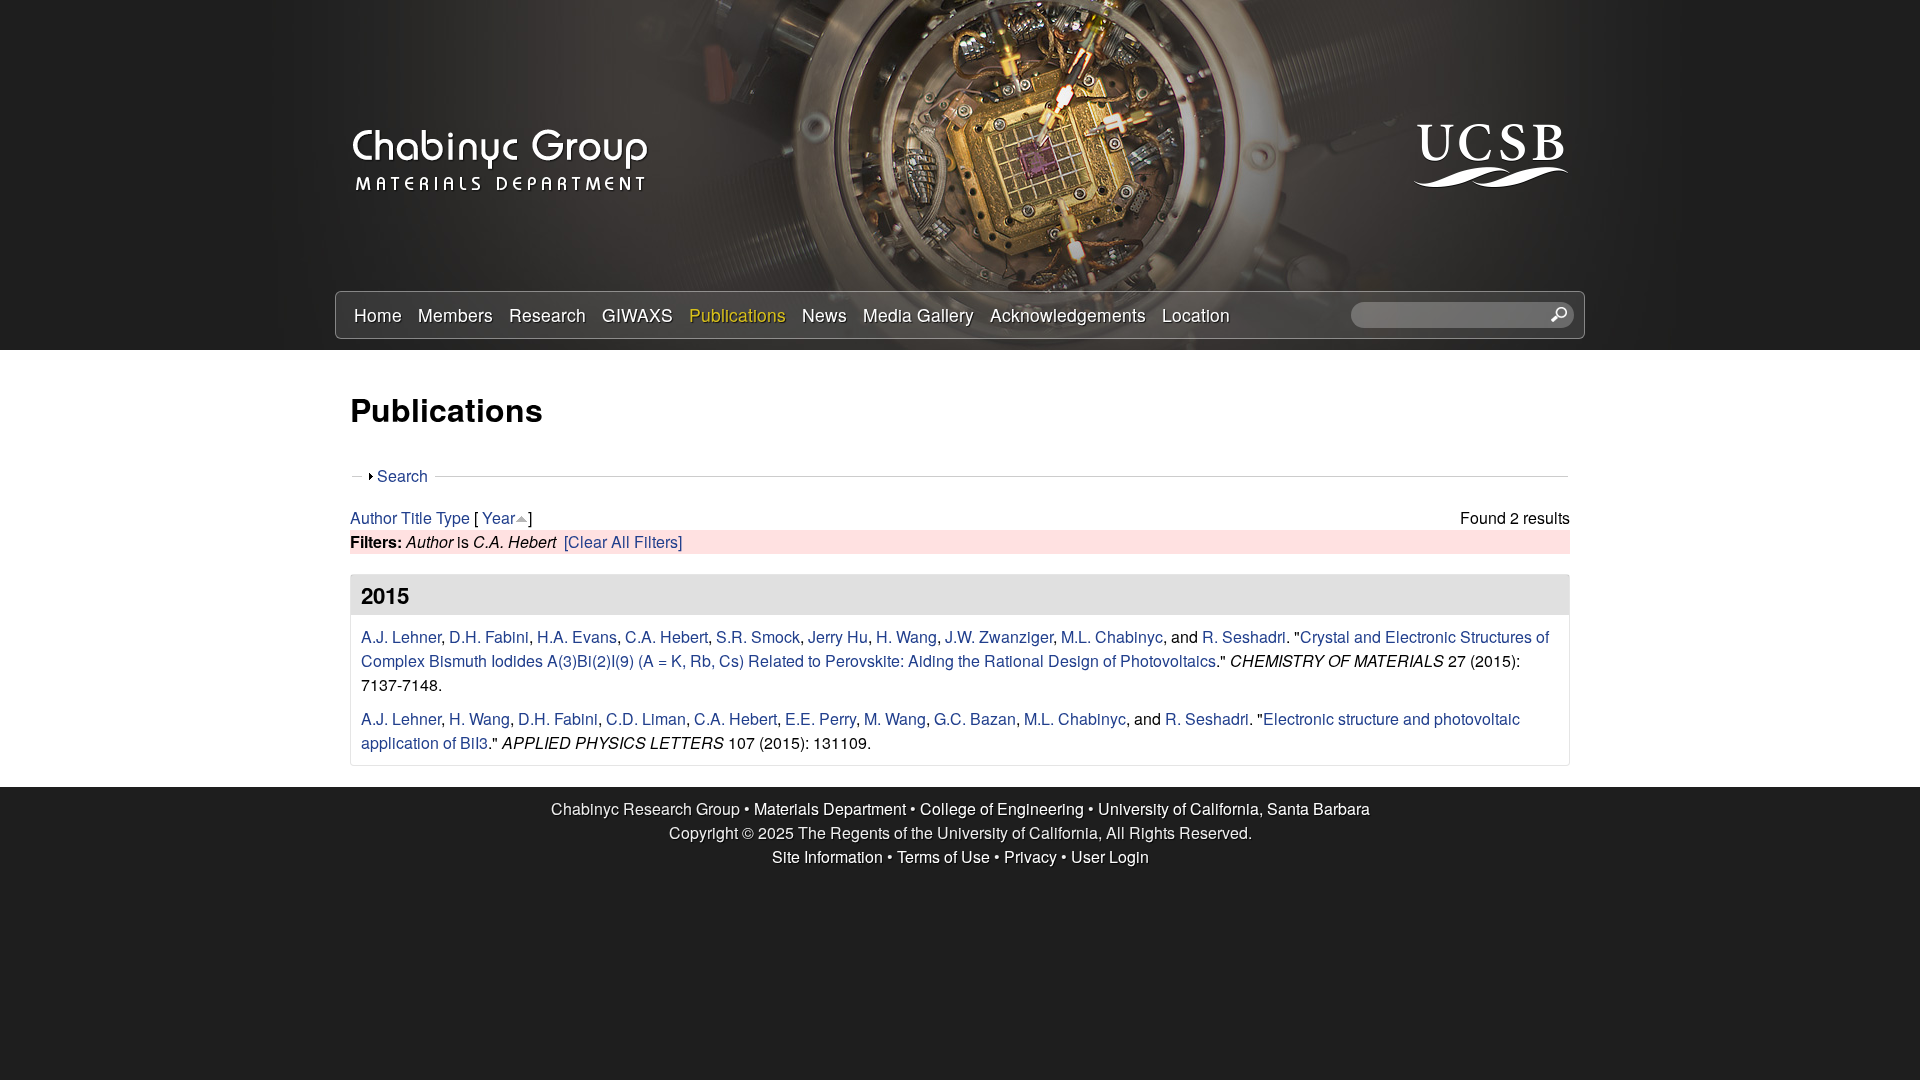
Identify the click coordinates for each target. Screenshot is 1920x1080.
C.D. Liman (646, 718)
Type (453, 517)
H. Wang (906, 636)
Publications (737, 314)
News (824, 314)
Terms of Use (943, 856)
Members (455, 314)
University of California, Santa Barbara (1234, 808)
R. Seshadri (1244, 636)
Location (1196, 314)
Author (373, 517)
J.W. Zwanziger (999, 636)
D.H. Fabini (489, 636)
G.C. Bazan (975, 718)
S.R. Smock (758, 636)
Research (547, 314)
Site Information (827, 856)
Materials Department (830, 808)
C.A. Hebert (666, 636)
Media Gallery (918, 314)
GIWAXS (637, 314)
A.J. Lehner (401, 636)
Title (416, 517)
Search (402, 475)
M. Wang (895, 718)
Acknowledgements (1068, 314)
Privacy (1030, 856)
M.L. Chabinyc (1112, 636)
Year (498, 517)
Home (378, 314)
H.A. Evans (577, 636)
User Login (1110, 856)
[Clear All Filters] (623, 541)
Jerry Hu (838, 636)
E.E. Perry (820, 718)
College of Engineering (1002, 808)
